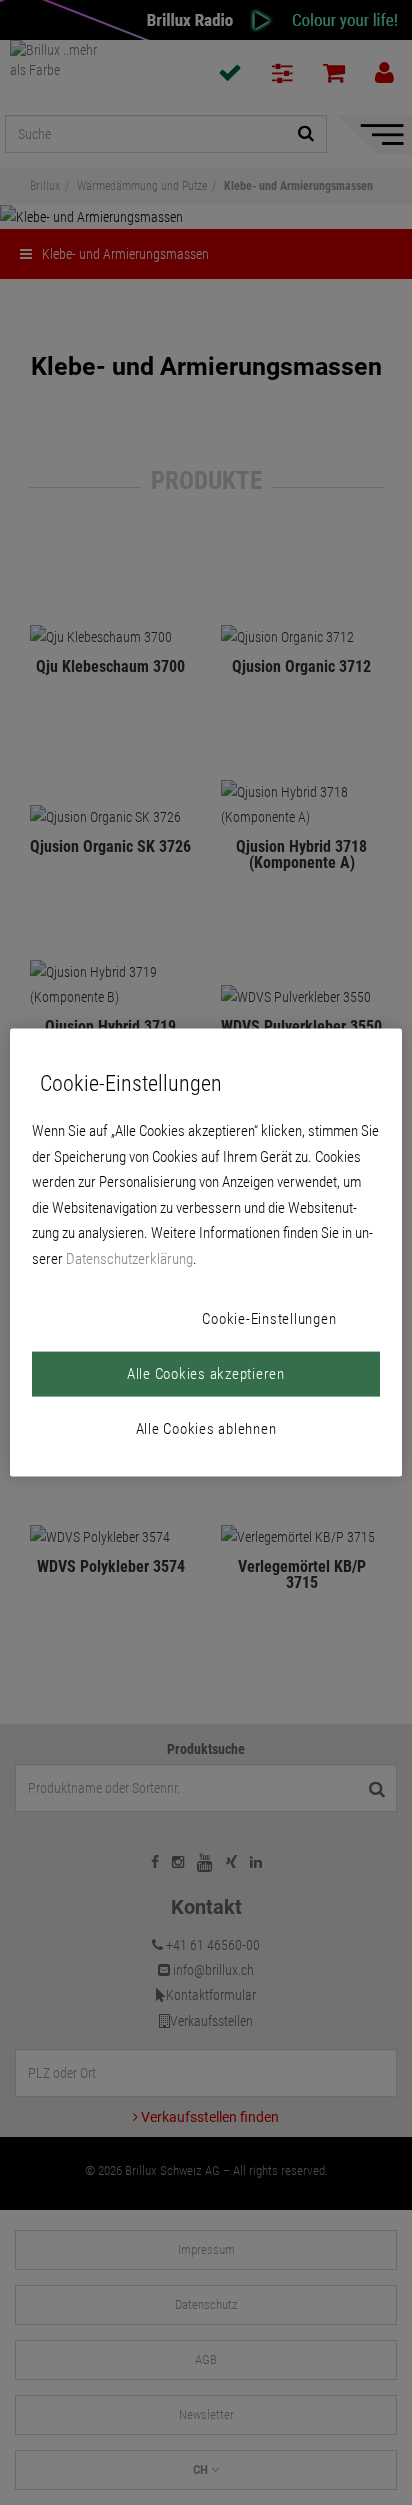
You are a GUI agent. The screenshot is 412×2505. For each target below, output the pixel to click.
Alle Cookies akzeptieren (206, 1374)
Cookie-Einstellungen (269, 1319)
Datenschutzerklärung (129, 1258)
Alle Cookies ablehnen (206, 1429)
